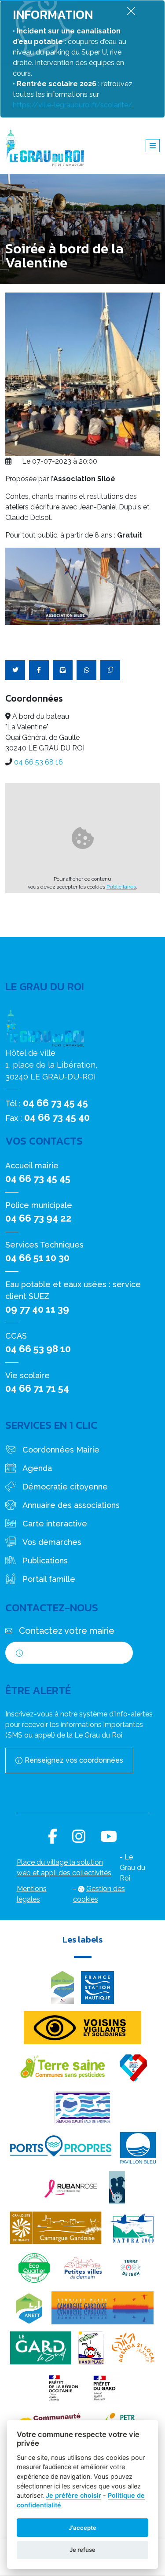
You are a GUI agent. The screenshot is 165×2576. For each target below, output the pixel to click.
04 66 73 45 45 (55, 1103)
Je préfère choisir (73, 2495)
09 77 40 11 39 (37, 1309)
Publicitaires (121, 887)
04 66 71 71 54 (37, 1388)
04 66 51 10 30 (37, 1258)
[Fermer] (131, 11)
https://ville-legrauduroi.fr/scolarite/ (73, 105)
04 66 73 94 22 (38, 1218)
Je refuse (82, 2550)
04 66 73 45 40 (57, 1117)
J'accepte (82, 2528)
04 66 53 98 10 (38, 1349)
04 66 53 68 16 (38, 762)
